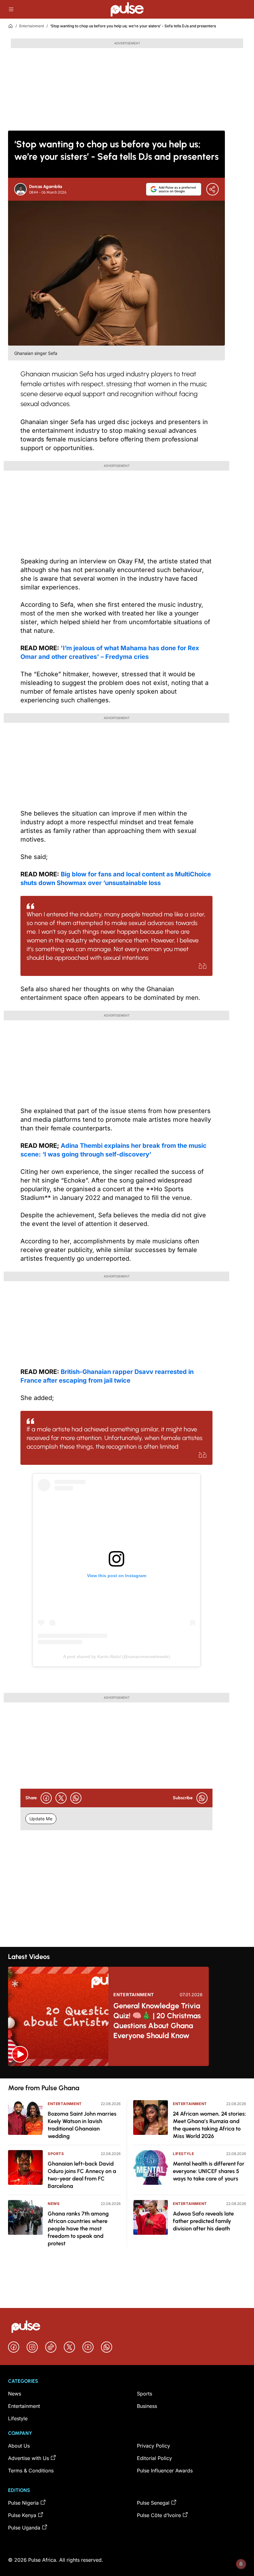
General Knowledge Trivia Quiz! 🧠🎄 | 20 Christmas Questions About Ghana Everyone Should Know (157, 2021)
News (54, 2204)
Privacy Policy (153, 2446)
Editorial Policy (154, 2458)
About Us (19, 2446)
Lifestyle (183, 2154)
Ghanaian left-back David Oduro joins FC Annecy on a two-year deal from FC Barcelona (82, 2175)
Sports (56, 2154)
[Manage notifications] (241, 2564)
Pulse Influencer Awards (165, 2471)
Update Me (41, 1819)
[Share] (212, 189)
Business (147, 2406)
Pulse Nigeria (23, 2503)
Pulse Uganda (24, 2528)
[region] (127, 2072)
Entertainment (32, 26)
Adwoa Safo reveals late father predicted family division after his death (203, 2221)
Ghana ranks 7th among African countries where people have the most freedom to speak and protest (78, 2229)
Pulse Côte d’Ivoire (159, 2515)
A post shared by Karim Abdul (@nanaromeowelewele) (117, 1657)
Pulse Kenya (22, 2515)
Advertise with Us (28, 2458)
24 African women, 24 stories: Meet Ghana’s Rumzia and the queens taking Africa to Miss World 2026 (209, 2125)
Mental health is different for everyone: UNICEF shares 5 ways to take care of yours (209, 2171)
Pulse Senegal (153, 2503)
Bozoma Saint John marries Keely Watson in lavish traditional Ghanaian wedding (82, 2125)
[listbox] (127, 2072)
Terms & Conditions (31, 2471)
